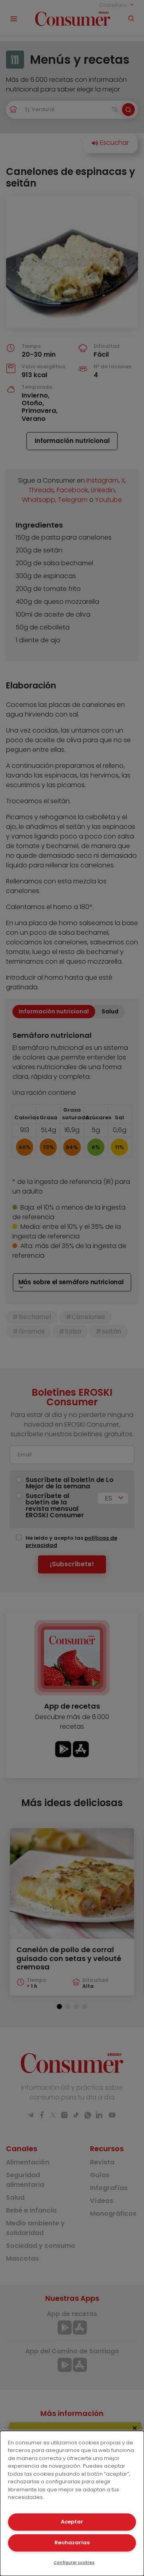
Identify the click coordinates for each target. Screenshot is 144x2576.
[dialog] (72, 2503)
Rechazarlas (72, 2543)
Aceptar (72, 2522)
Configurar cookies (74, 2563)
